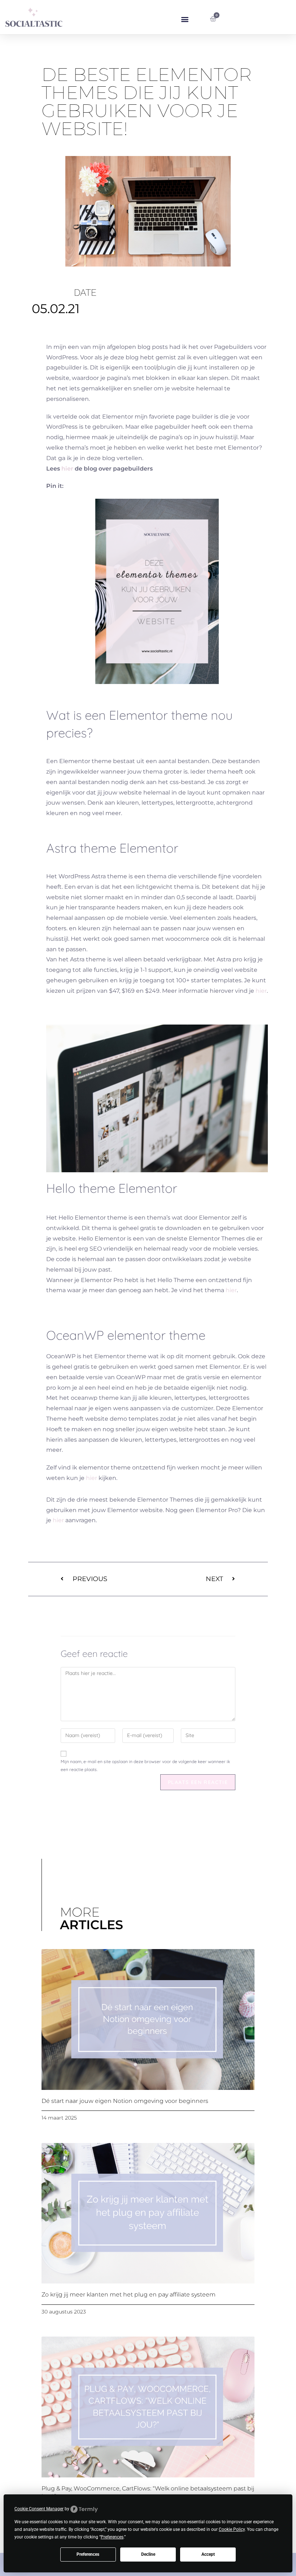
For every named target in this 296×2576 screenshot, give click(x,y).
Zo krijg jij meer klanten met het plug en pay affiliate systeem (129, 2294)
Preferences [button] (112, 2537)
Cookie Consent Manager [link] (39, 2509)
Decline (148, 2554)
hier (67, 469)
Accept (208, 2554)
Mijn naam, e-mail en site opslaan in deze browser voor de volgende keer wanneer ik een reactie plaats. (145, 1765)
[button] (185, 19)
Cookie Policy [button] (232, 2529)
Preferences (88, 2554)
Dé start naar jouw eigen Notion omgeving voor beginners (125, 2101)
